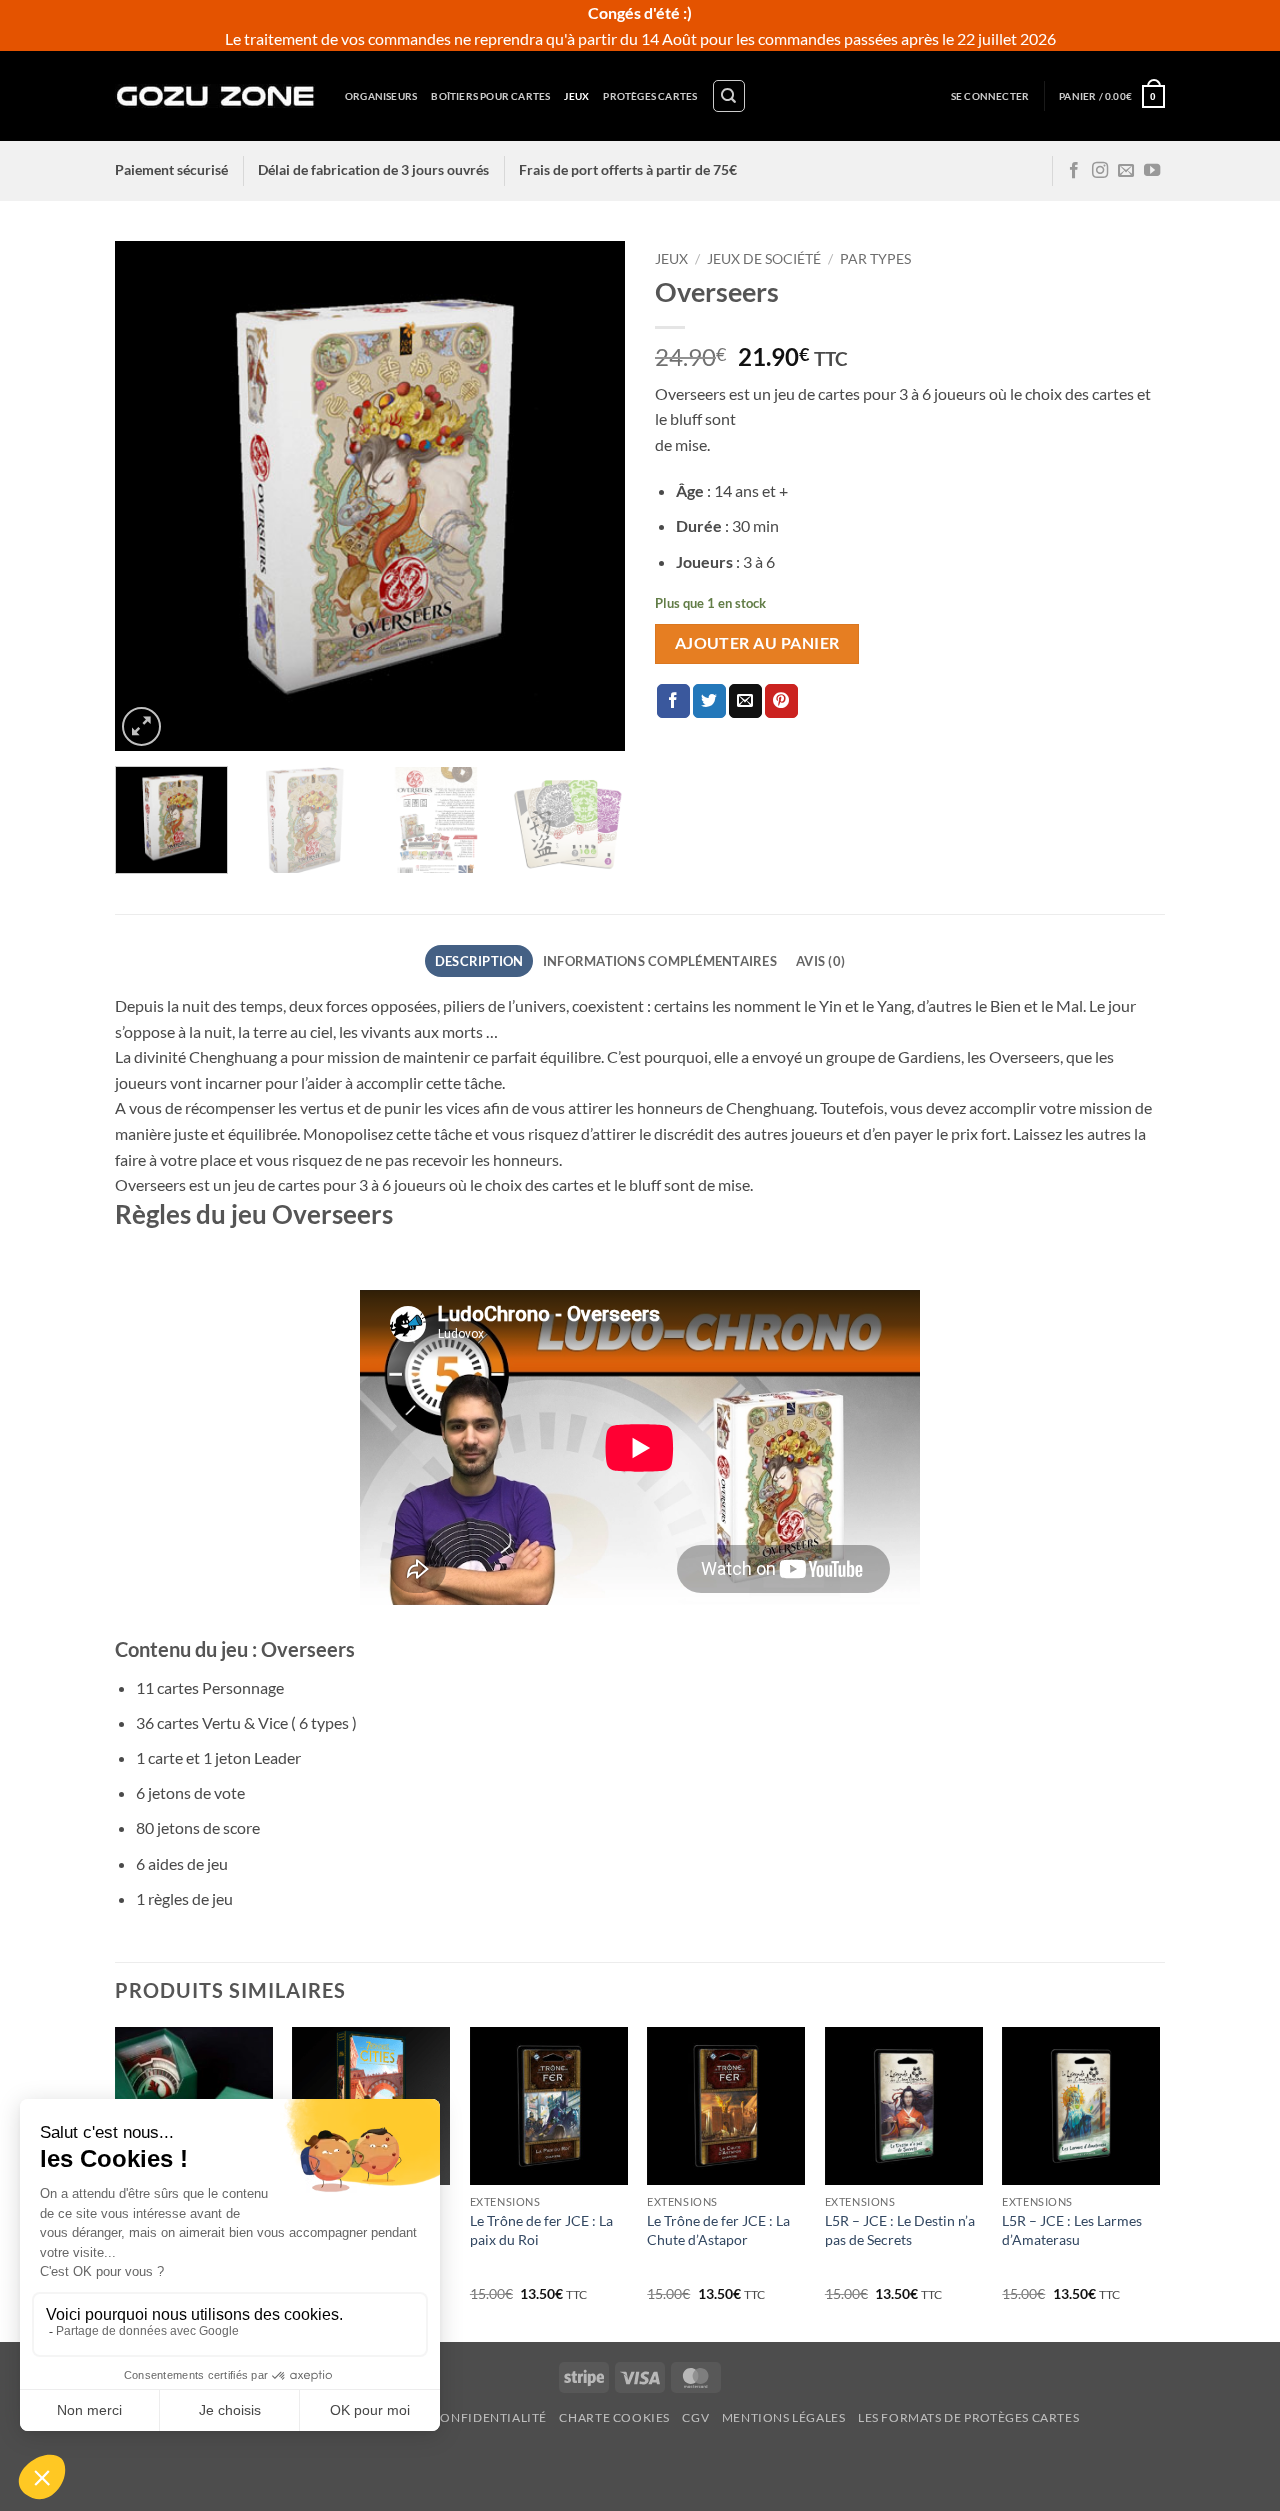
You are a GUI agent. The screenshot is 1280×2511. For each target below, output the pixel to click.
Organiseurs (381, 96)
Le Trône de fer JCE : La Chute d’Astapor (718, 2230)
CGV (695, 2417)
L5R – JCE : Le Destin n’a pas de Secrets (900, 2230)
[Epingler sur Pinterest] (781, 701)
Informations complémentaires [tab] (660, 961)
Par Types (875, 259)
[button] (990, 96)
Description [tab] (479, 961)
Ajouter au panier (757, 643)
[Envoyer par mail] (745, 701)
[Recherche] (729, 96)
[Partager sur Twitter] (709, 701)
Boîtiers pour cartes (490, 96)
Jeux (576, 96)
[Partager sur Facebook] (673, 701)
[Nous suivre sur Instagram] (1100, 171)
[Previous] (150, 496)
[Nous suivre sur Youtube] (1152, 171)
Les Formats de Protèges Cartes (968, 2417)
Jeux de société (764, 259)
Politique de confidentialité (443, 2417)
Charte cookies (614, 2417)
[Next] (590, 496)
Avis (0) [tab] (820, 961)
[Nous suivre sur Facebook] (1074, 171)
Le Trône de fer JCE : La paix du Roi (541, 2230)
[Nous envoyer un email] (1126, 171)
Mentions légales (784, 2417)
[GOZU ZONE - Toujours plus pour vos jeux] (215, 95)
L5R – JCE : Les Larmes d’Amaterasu (1072, 2230)
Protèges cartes (650, 96)
